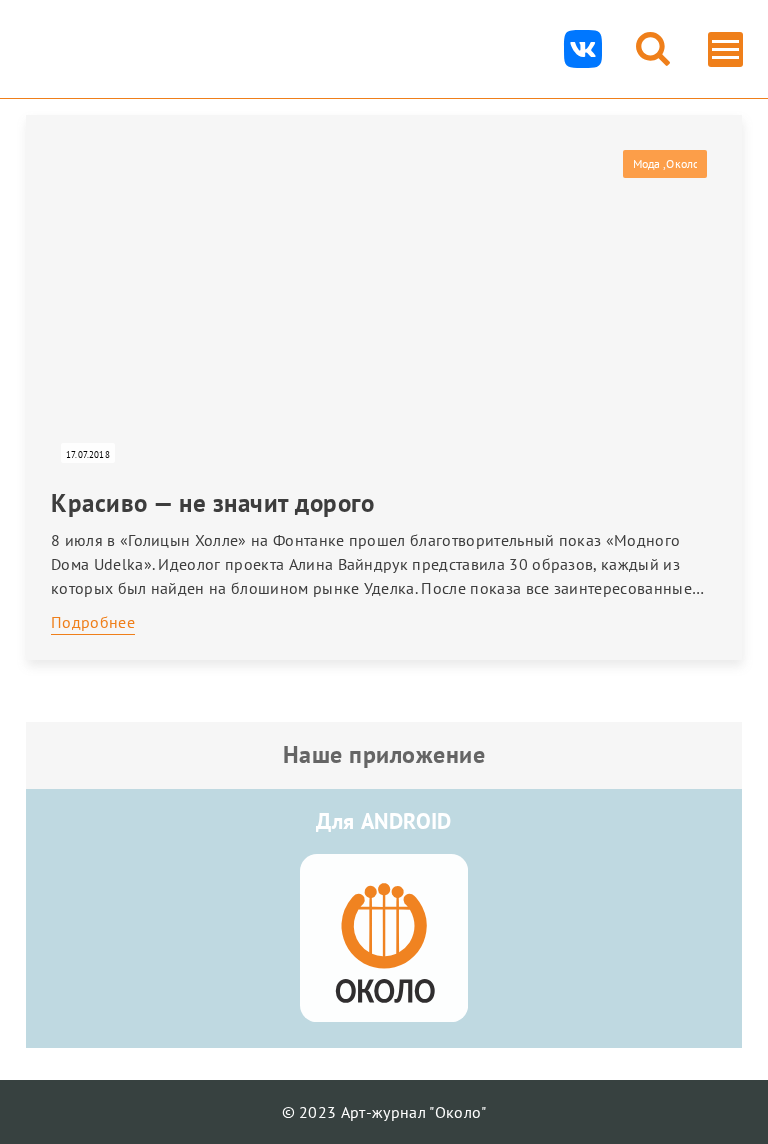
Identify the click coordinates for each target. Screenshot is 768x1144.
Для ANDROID (384, 821)
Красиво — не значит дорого (212, 503)
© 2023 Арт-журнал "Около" (384, 1112)
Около (681, 163)
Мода (647, 163)
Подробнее (93, 622)
